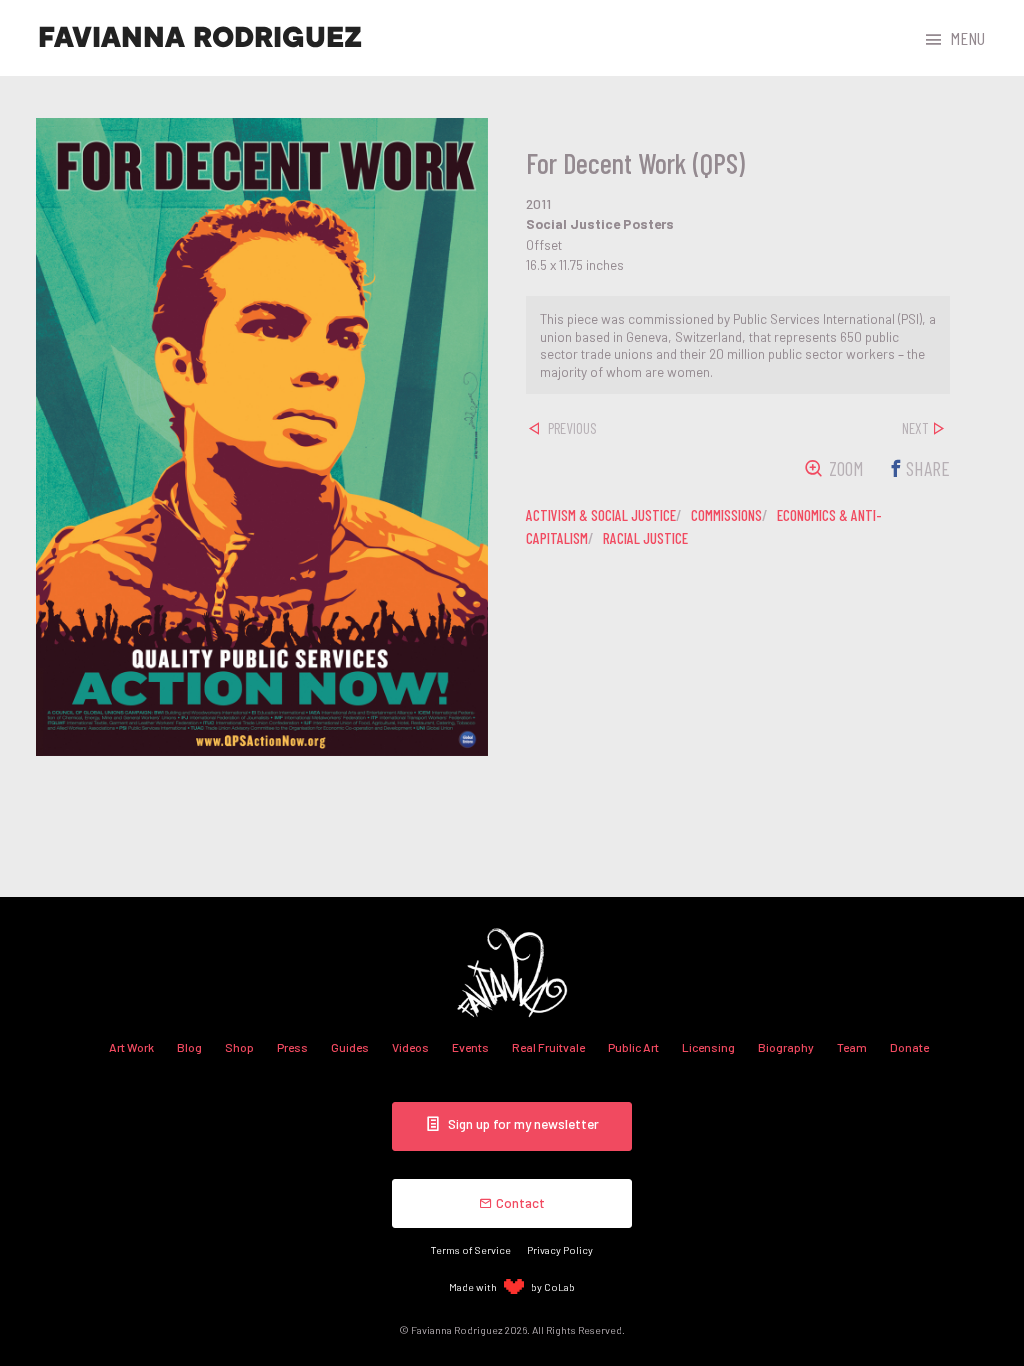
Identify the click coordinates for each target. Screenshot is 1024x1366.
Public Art (633, 1047)
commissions (726, 515)
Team (852, 1047)
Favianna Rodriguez (200, 38)
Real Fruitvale (548, 1047)
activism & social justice (601, 515)
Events (470, 1047)
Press (292, 1047)
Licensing (708, 1047)
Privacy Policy (560, 1249)
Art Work (131, 1047)
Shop (239, 1047)
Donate (909, 1047)
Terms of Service (471, 1249)
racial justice (645, 538)
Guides (350, 1047)
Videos (410, 1047)
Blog (189, 1047)
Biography (786, 1047)
